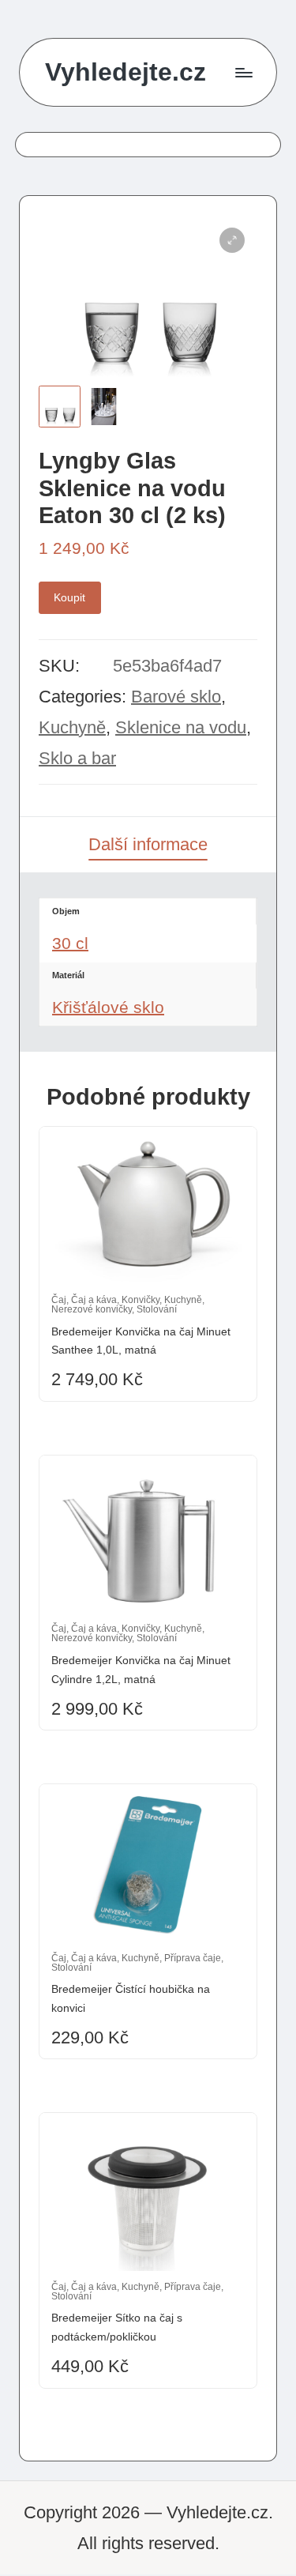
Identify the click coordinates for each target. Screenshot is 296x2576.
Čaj (59, 1300)
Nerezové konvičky (92, 1309)
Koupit (69, 597)
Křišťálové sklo (108, 1007)
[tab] (148, 844)
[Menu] (243, 72)
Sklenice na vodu (181, 727)
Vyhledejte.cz (126, 72)
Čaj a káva (94, 1300)
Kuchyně (72, 727)
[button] (232, 240)
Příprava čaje (193, 1958)
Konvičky (141, 1300)
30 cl (70, 943)
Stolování (157, 1309)
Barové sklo (176, 697)
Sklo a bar (77, 758)
